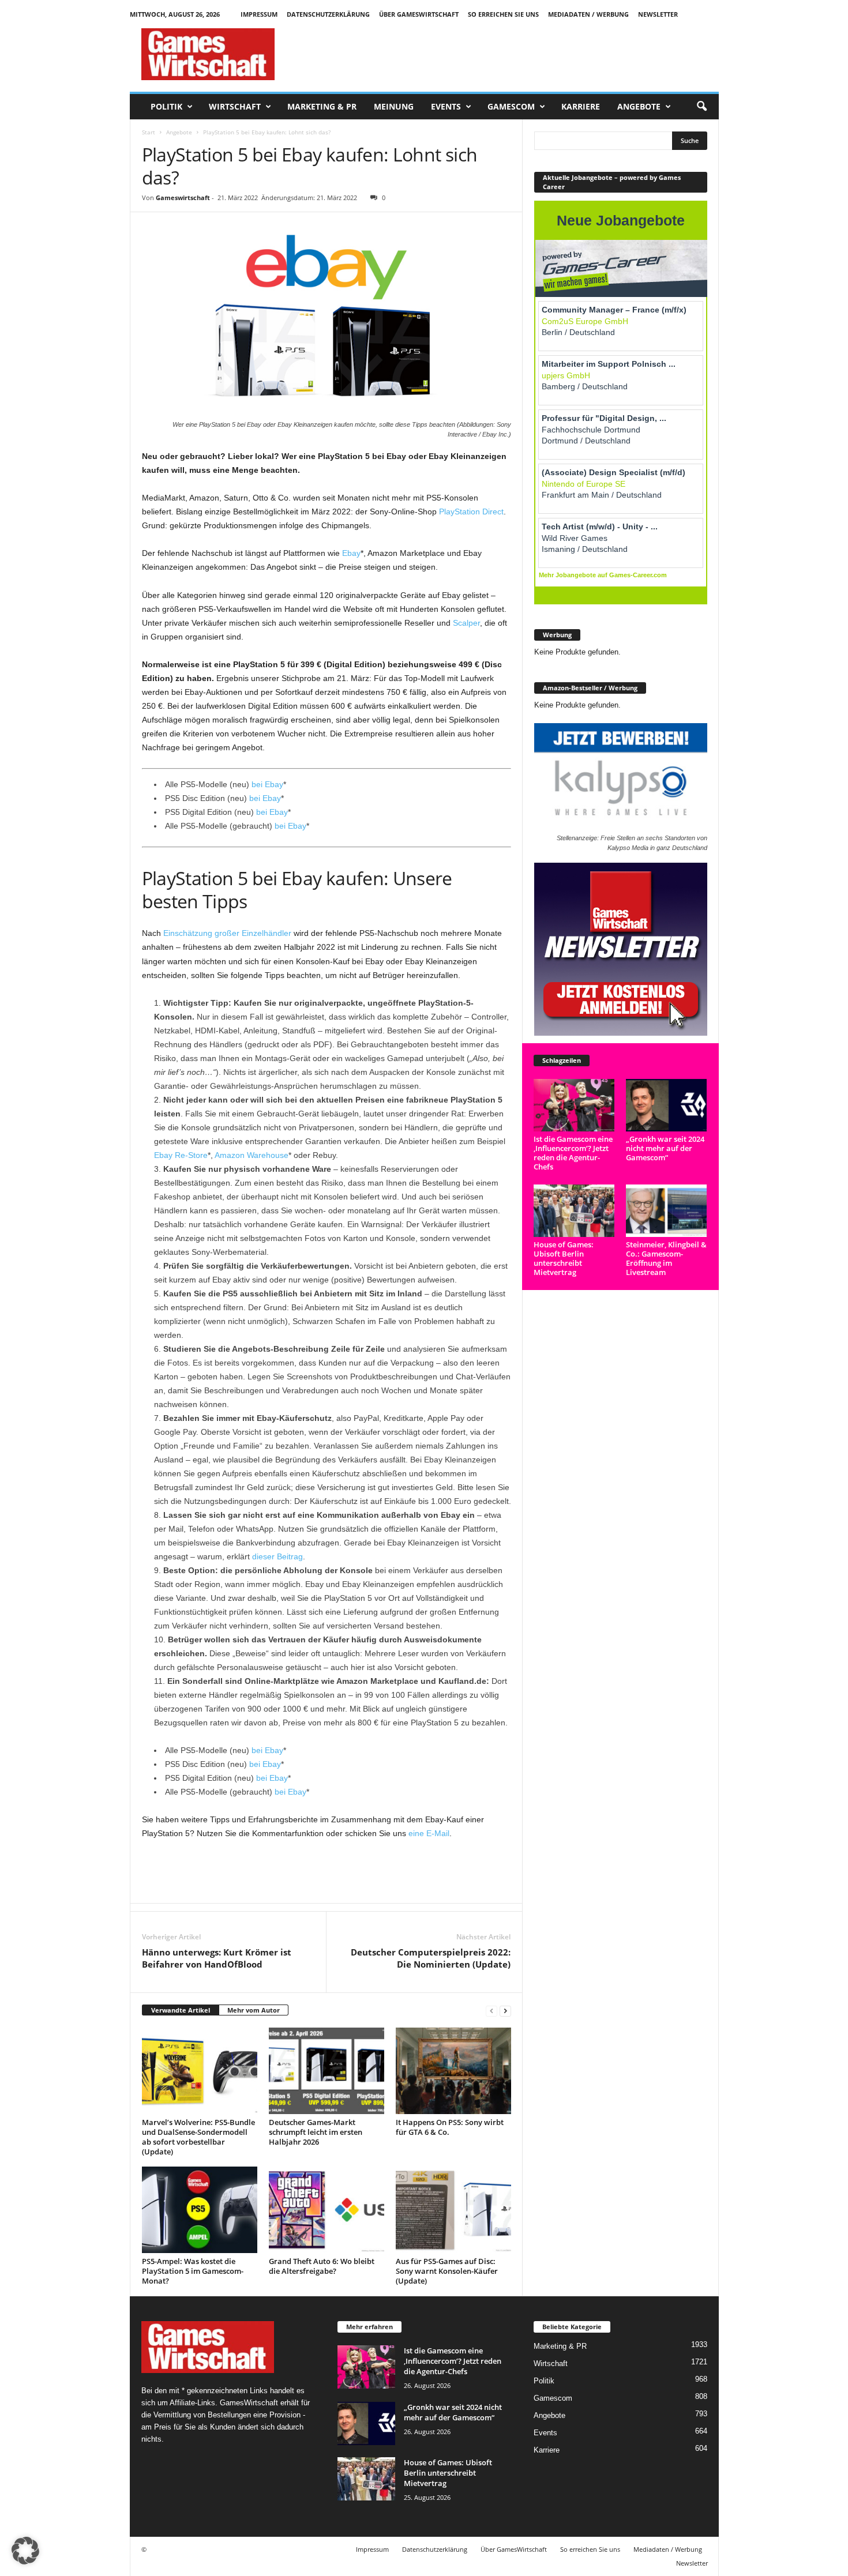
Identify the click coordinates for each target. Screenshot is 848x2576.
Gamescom (511, 106)
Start (149, 132)
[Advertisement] (509, 54)
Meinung (394, 106)
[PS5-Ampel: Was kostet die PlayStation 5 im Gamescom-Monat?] (200, 2210)
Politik (166, 106)
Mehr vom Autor (254, 2010)
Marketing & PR (322, 106)
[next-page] (505, 2011)
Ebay (351, 553)
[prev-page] (491, 2011)
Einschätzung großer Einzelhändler (227, 933)
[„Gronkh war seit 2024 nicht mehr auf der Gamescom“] (667, 1105)
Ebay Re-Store (181, 1155)
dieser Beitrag (277, 1556)
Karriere (581, 106)
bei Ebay (267, 784)
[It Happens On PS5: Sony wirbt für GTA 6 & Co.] (453, 2071)
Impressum (259, 14)
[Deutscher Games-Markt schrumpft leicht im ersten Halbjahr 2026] (327, 2071)
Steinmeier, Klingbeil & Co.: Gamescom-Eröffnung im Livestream (666, 1258)
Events (446, 106)
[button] (701, 107)
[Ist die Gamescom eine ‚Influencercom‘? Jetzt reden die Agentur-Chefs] (574, 1105)
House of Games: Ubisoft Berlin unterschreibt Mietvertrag (564, 1258)
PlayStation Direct (471, 512)
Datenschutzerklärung (328, 14)
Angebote (639, 106)
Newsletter (658, 14)
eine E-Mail (429, 1833)
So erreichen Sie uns (503, 14)
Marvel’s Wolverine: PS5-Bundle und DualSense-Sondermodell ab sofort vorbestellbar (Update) (198, 2137)
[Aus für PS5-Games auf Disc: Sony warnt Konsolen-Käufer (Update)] (453, 2210)
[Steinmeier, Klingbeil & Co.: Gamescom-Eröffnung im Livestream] (667, 1211)
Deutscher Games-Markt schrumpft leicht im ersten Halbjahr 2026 (316, 2132)
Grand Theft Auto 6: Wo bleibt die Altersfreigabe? (322, 2266)
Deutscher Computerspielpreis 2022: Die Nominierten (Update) (431, 1958)
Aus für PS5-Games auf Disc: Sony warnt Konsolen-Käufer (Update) (447, 2271)
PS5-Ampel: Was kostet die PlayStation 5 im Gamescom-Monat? (193, 2271)
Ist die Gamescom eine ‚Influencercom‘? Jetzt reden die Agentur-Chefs (573, 1153)
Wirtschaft (235, 106)
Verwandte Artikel (181, 2010)
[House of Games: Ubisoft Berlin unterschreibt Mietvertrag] (574, 1211)
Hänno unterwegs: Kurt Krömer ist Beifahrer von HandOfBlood (217, 1958)
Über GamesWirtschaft (419, 14)
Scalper (466, 623)
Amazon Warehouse (252, 1155)
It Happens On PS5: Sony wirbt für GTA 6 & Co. (450, 2127)
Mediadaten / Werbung (588, 14)
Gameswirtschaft (183, 198)
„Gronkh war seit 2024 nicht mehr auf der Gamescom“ (665, 1148)
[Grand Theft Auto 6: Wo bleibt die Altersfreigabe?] (327, 2210)
